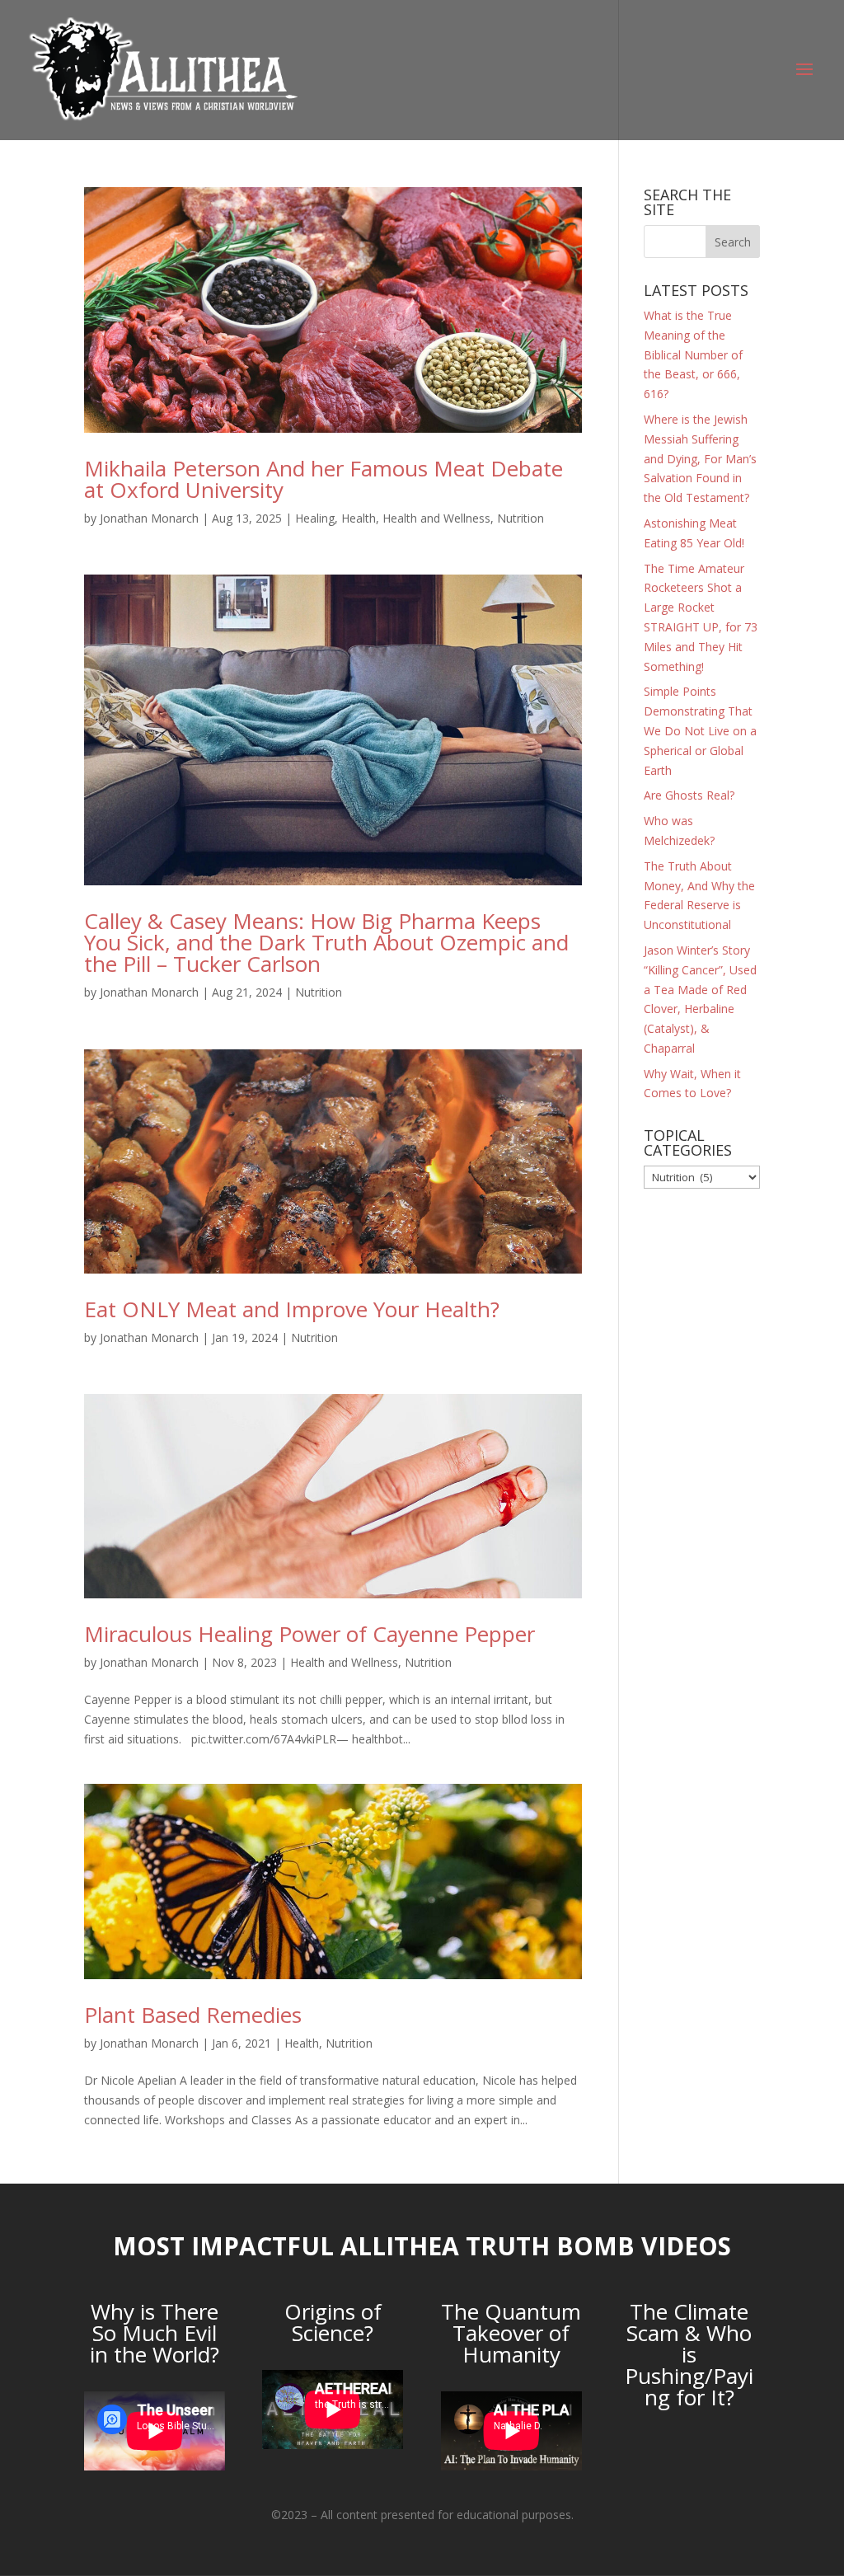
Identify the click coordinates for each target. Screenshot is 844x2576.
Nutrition (520, 518)
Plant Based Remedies (193, 2015)
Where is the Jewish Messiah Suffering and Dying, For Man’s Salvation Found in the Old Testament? (700, 458)
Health (359, 518)
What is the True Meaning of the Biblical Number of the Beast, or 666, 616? (693, 354)
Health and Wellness (436, 518)
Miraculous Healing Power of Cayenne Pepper (309, 1634)
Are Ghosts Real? (689, 795)
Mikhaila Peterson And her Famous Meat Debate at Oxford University (324, 479)
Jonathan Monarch (149, 518)
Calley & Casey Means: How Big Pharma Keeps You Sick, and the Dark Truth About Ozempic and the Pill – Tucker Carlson (326, 942)
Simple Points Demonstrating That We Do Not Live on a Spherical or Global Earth (700, 730)
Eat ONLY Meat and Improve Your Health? (292, 1309)
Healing (315, 518)
